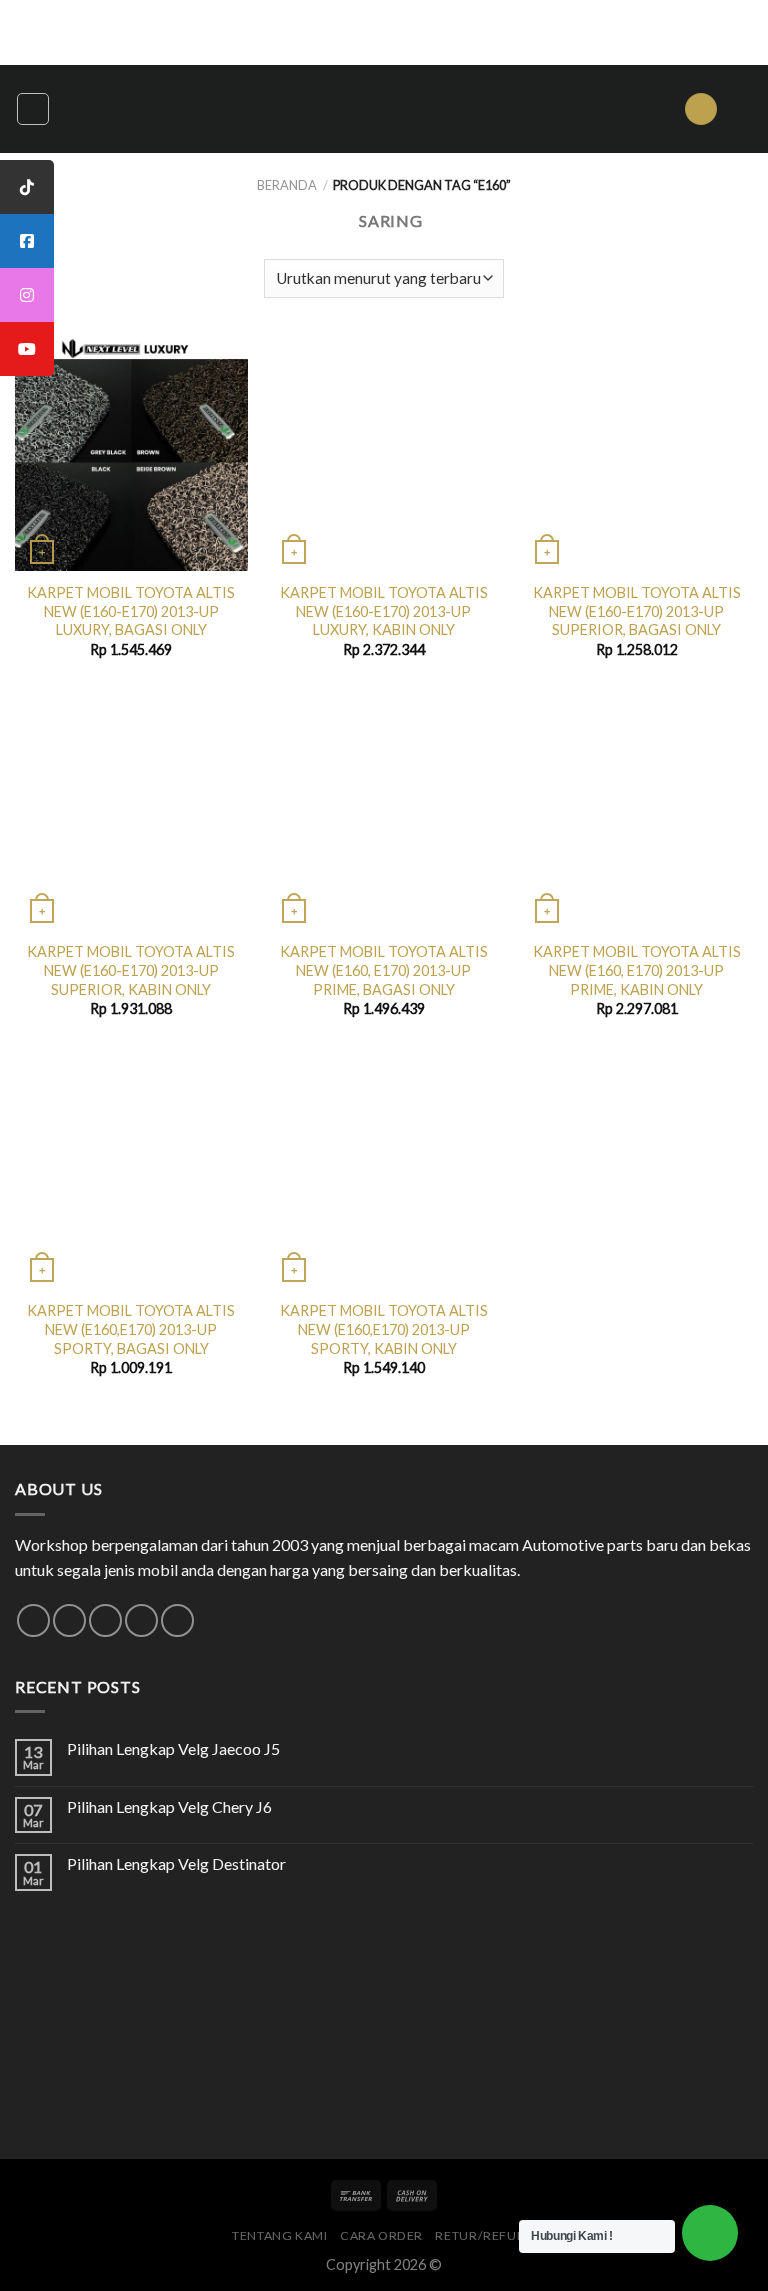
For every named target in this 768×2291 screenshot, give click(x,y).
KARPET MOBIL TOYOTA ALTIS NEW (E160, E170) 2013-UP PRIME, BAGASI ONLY (384, 970)
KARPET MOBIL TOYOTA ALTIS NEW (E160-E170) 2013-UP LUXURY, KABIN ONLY (384, 611)
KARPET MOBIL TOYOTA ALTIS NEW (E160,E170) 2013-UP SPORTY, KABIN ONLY (384, 1329)
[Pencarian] (701, 109)
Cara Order (381, 2235)
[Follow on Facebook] (33, 1620)
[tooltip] (27, 187)
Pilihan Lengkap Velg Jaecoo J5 (173, 1748)
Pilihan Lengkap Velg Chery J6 (169, 1806)
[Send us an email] (105, 1620)
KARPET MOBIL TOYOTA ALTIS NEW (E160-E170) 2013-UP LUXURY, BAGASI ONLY (131, 611)
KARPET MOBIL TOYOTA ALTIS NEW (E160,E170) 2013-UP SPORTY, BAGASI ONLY (131, 1329)
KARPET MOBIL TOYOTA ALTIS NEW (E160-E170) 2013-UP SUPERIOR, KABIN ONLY (131, 970)
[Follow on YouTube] (177, 1620)
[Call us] (141, 1620)
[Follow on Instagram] (69, 1620)
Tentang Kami (279, 2235)
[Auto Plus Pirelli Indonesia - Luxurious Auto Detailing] (384, 109)
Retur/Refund (485, 2235)
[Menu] (33, 109)
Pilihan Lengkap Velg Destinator (176, 1863)
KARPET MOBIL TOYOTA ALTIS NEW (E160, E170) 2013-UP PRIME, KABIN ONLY (637, 970)
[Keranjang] (743, 109)
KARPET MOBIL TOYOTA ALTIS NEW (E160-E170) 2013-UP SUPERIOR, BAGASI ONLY (637, 611)
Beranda (287, 185)
